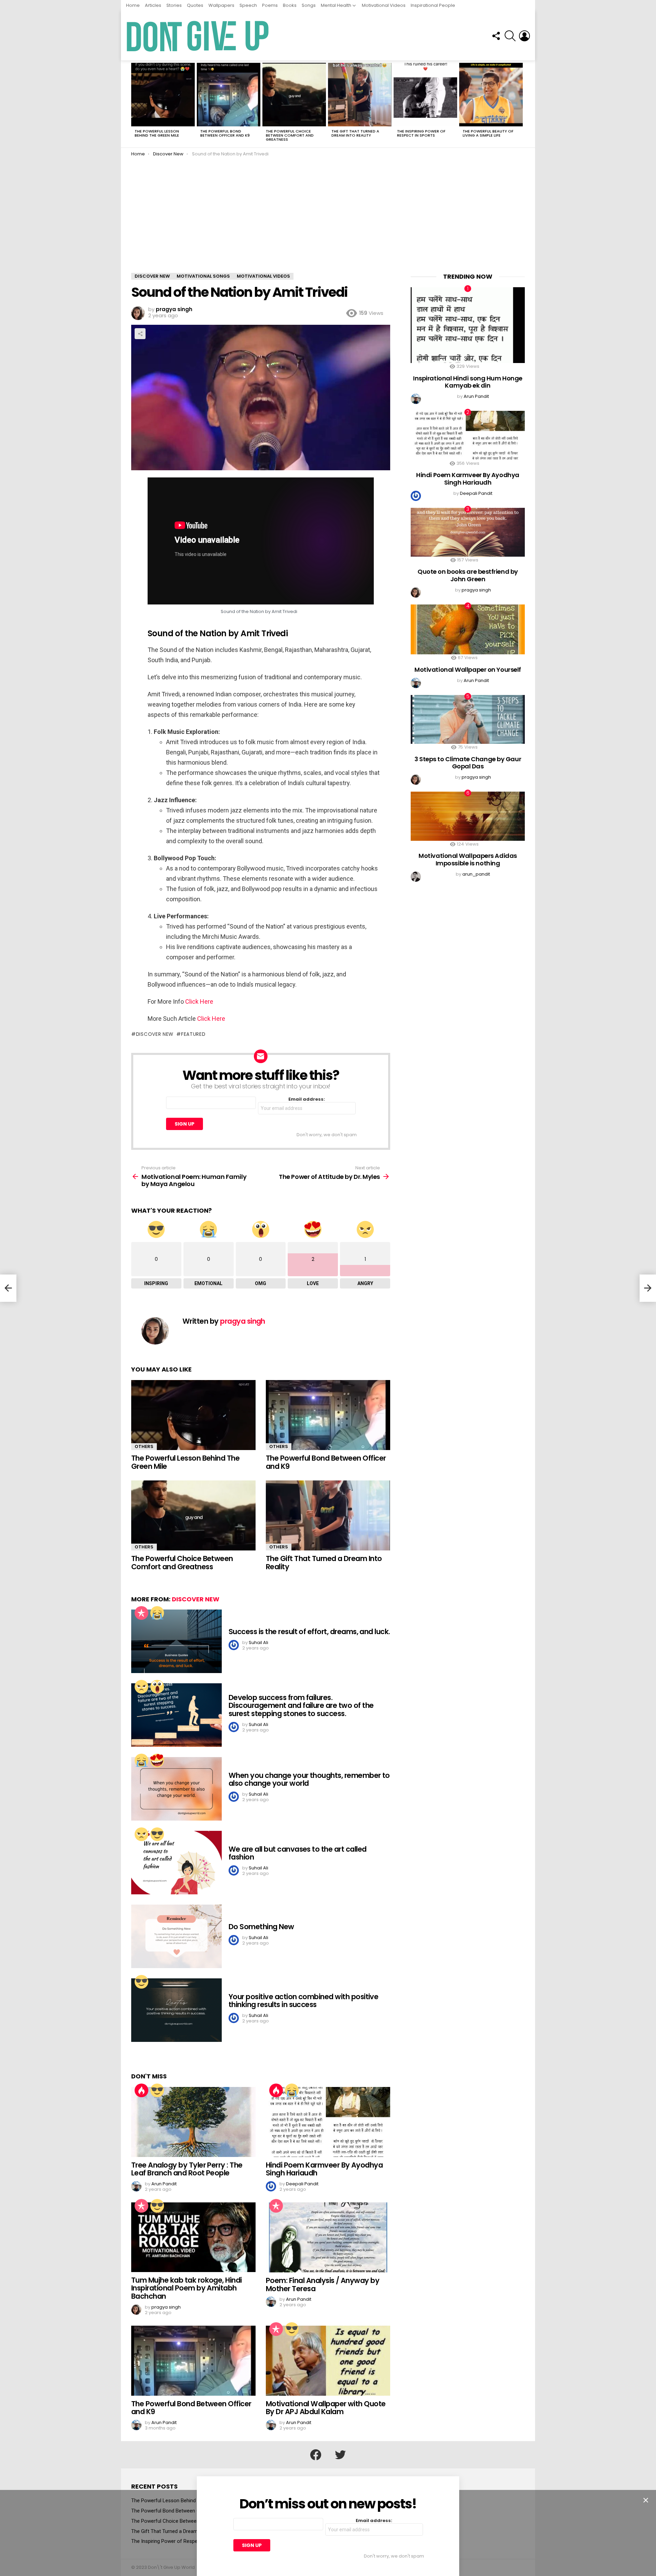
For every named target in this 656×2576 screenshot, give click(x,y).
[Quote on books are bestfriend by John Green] (468, 532)
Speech (248, 5)
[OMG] (157, 1687)
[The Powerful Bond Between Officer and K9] (229, 95)
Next (521, 104)
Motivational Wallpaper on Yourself (468, 670)
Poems (270, 5)
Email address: (307, 1099)
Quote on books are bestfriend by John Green (468, 575)
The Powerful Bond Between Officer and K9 (225, 133)
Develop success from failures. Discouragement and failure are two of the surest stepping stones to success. (301, 1705)
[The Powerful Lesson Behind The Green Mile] (163, 95)
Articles (153, 5)
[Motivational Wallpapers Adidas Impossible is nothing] (468, 816)
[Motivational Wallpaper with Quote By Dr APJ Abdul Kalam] (328, 2361)
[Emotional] (157, 1613)
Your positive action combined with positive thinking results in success (303, 2001)
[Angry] (141, 1687)
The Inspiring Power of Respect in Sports (421, 133)
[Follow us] (496, 36)
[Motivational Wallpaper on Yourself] (468, 629)
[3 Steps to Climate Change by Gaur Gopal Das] (468, 719)
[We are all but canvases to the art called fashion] (176, 1863)
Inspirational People (433, 5)
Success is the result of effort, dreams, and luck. (309, 1632)
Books (290, 5)
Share (140, 334)
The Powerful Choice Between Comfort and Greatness (290, 135)
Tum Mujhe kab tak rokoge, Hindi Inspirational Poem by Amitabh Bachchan (187, 2288)
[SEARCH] (510, 36)
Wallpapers (221, 5)
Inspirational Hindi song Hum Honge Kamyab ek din (468, 382)
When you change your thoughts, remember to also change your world (309, 1779)
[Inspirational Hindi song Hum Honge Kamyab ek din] (468, 325)
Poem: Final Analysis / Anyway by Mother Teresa (323, 2285)
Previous (135, 104)
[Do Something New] (176, 1936)
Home (133, 5)
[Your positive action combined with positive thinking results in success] (176, 2010)
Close (646, 2500)
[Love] (157, 1760)
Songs (309, 5)
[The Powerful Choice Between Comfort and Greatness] (294, 95)
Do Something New (261, 1927)
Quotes (195, 5)
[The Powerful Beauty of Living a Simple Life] (491, 95)
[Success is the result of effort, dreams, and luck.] (176, 1641)
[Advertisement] (328, 222)
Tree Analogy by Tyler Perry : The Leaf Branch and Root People (187, 2169)
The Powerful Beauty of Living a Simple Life (488, 133)
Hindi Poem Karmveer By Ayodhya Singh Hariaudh (324, 2169)
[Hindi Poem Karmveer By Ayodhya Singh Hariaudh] (328, 2122)
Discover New (196, 1599)
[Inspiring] (157, 1834)
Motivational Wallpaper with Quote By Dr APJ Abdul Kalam (326, 2408)
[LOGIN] (524, 36)
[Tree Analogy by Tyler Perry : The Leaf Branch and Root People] (193, 2122)
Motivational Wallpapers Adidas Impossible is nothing (468, 859)
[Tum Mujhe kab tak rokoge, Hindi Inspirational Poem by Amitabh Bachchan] (193, 2237)
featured (193, 1034)
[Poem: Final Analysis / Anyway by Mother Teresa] (328, 2237)
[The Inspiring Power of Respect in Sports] (425, 95)
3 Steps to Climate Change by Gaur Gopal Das (468, 763)
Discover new (155, 1034)
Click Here (199, 1001)
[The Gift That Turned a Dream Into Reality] (360, 95)
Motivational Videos (384, 5)
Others (144, 1446)
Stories (174, 5)
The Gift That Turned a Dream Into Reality (355, 133)
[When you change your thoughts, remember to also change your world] (176, 1789)
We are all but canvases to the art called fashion (297, 1853)
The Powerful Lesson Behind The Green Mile (157, 133)
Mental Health (336, 5)
